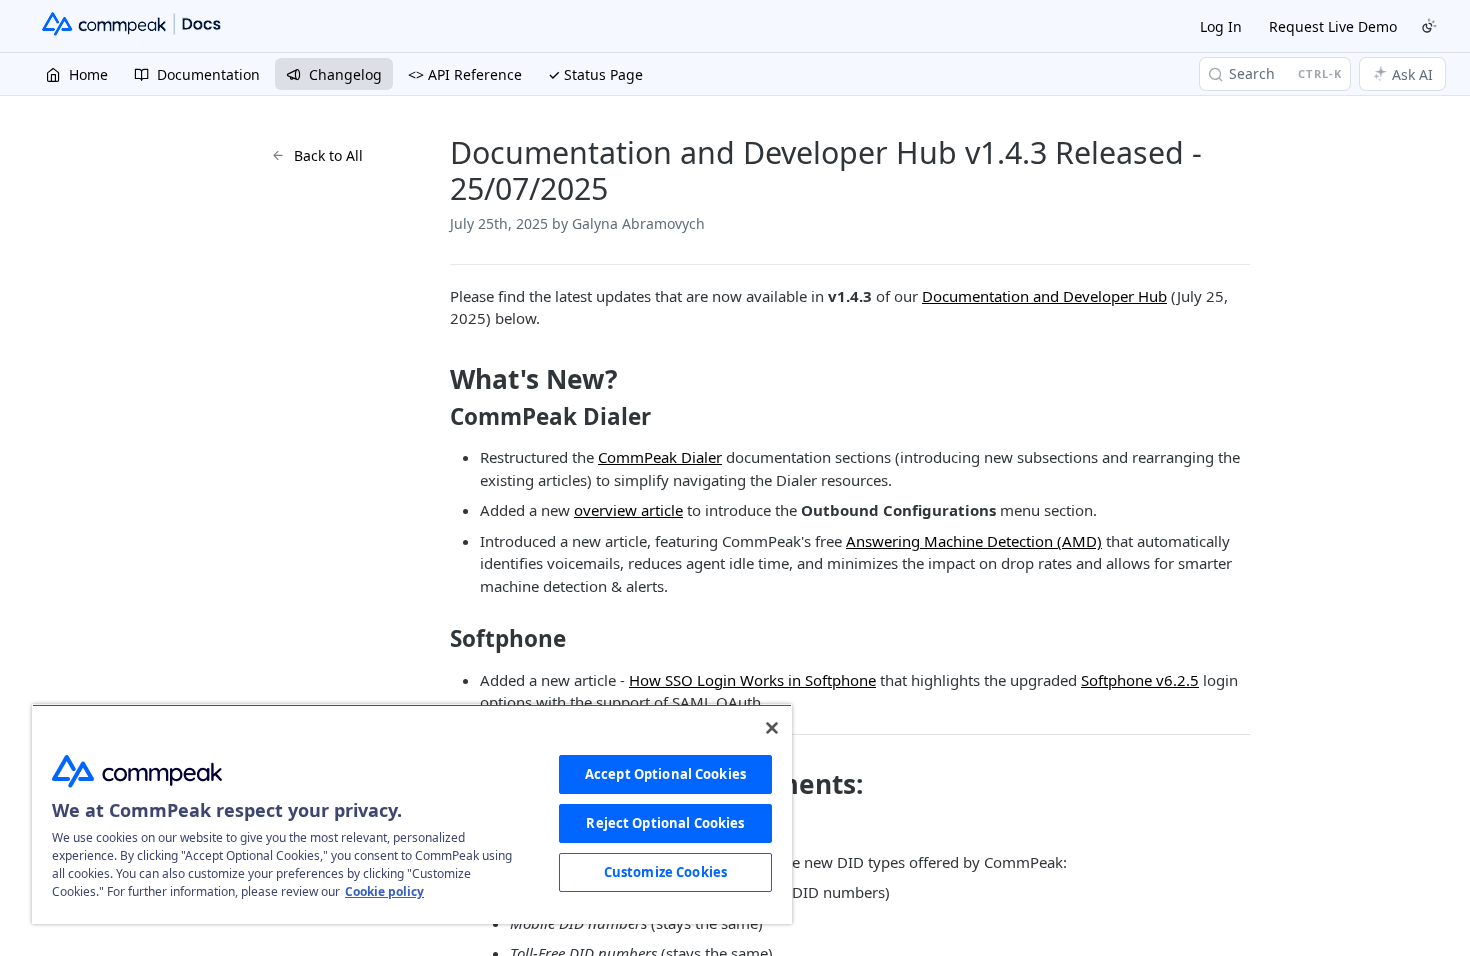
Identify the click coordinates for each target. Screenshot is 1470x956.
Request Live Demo (1333, 26)
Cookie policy (384, 891)
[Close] (772, 728)
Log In (1221, 26)
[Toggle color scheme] (1429, 26)
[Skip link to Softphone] (436, 639)
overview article (628, 510)
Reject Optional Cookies (665, 823)
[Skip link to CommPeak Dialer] (436, 417)
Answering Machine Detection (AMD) (974, 541)
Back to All (328, 155)
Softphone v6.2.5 (1140, 680)
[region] (412, 814)
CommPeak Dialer (660, 457)
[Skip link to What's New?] (436, 379)
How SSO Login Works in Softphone (752, 680)
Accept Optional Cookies (665, 774)
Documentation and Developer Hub (1044, 296)
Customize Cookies (665, 872)
